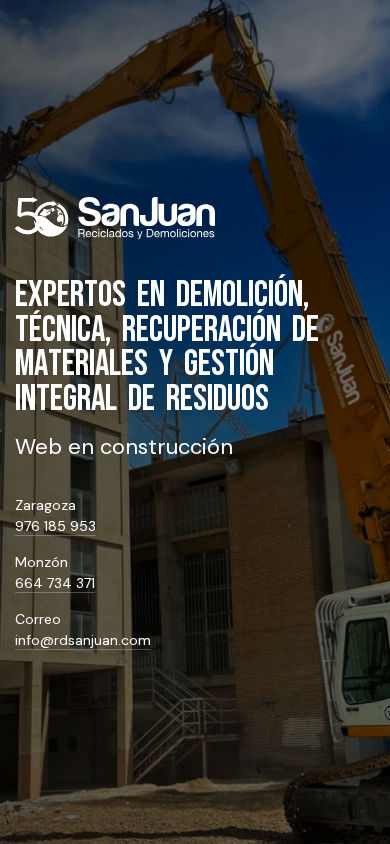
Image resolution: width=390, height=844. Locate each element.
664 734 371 (55, 583)
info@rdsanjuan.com (83, 640)
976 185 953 (55, 526)
